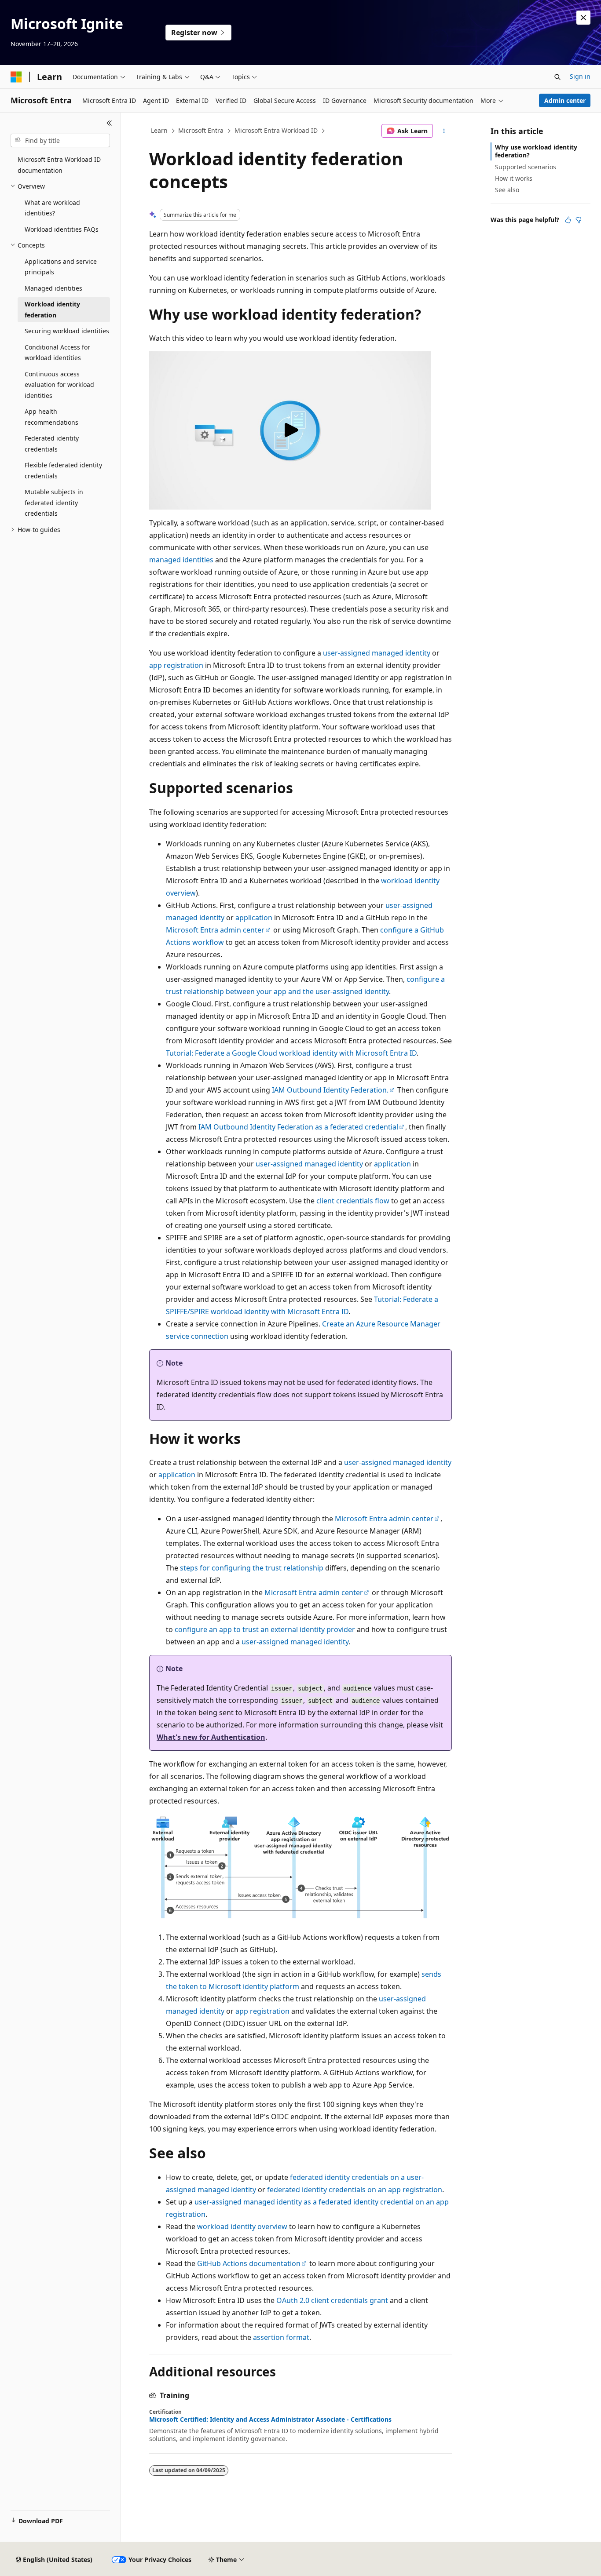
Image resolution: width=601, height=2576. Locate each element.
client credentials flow (353, 1201)
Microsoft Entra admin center (215, 930)
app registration (176, 665)
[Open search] (557, 77)
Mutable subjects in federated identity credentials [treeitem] (54, 503)
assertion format (281, 2337)
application (254, 918)
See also (507, 190)
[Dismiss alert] (583, 18)
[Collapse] (109, 123)
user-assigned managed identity (377, 653)
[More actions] (444, 131)
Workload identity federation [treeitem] (52, 310)
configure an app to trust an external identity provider (265, 1629)
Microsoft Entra (201, 130)
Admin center (565, 100)
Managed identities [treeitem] (53, 288)
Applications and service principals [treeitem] (61, 267)
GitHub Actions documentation (249, 2263)
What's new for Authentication (211, 1737)
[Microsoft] (16, 77)
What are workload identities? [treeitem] (52, 208)
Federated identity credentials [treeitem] (52, 444)
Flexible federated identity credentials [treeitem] (63, 470)
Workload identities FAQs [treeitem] (62, 229)
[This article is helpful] (568, 220)
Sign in (580, 76)
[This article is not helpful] (579, 220)
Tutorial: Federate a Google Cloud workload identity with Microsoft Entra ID (291, 1053)
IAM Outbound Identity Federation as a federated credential (298, 1127)
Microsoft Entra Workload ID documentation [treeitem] (59, 165)
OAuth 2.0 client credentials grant (332, 2300)
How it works (514, 178)
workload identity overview (242, 2226)
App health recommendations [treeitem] (51, 417)
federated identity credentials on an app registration (355, 2190)
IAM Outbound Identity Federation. (330, 1090)
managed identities (181, 560)
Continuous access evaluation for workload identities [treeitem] (59, 385)
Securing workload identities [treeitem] (67, 331)
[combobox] (60, 141)
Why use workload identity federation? (536, 151)
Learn (159, 130)
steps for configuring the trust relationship (252, 1568)
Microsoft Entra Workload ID (276, 130)
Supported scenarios (526, 167)
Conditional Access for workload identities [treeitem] (57, 353)
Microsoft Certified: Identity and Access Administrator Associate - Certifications (270, 2419)
